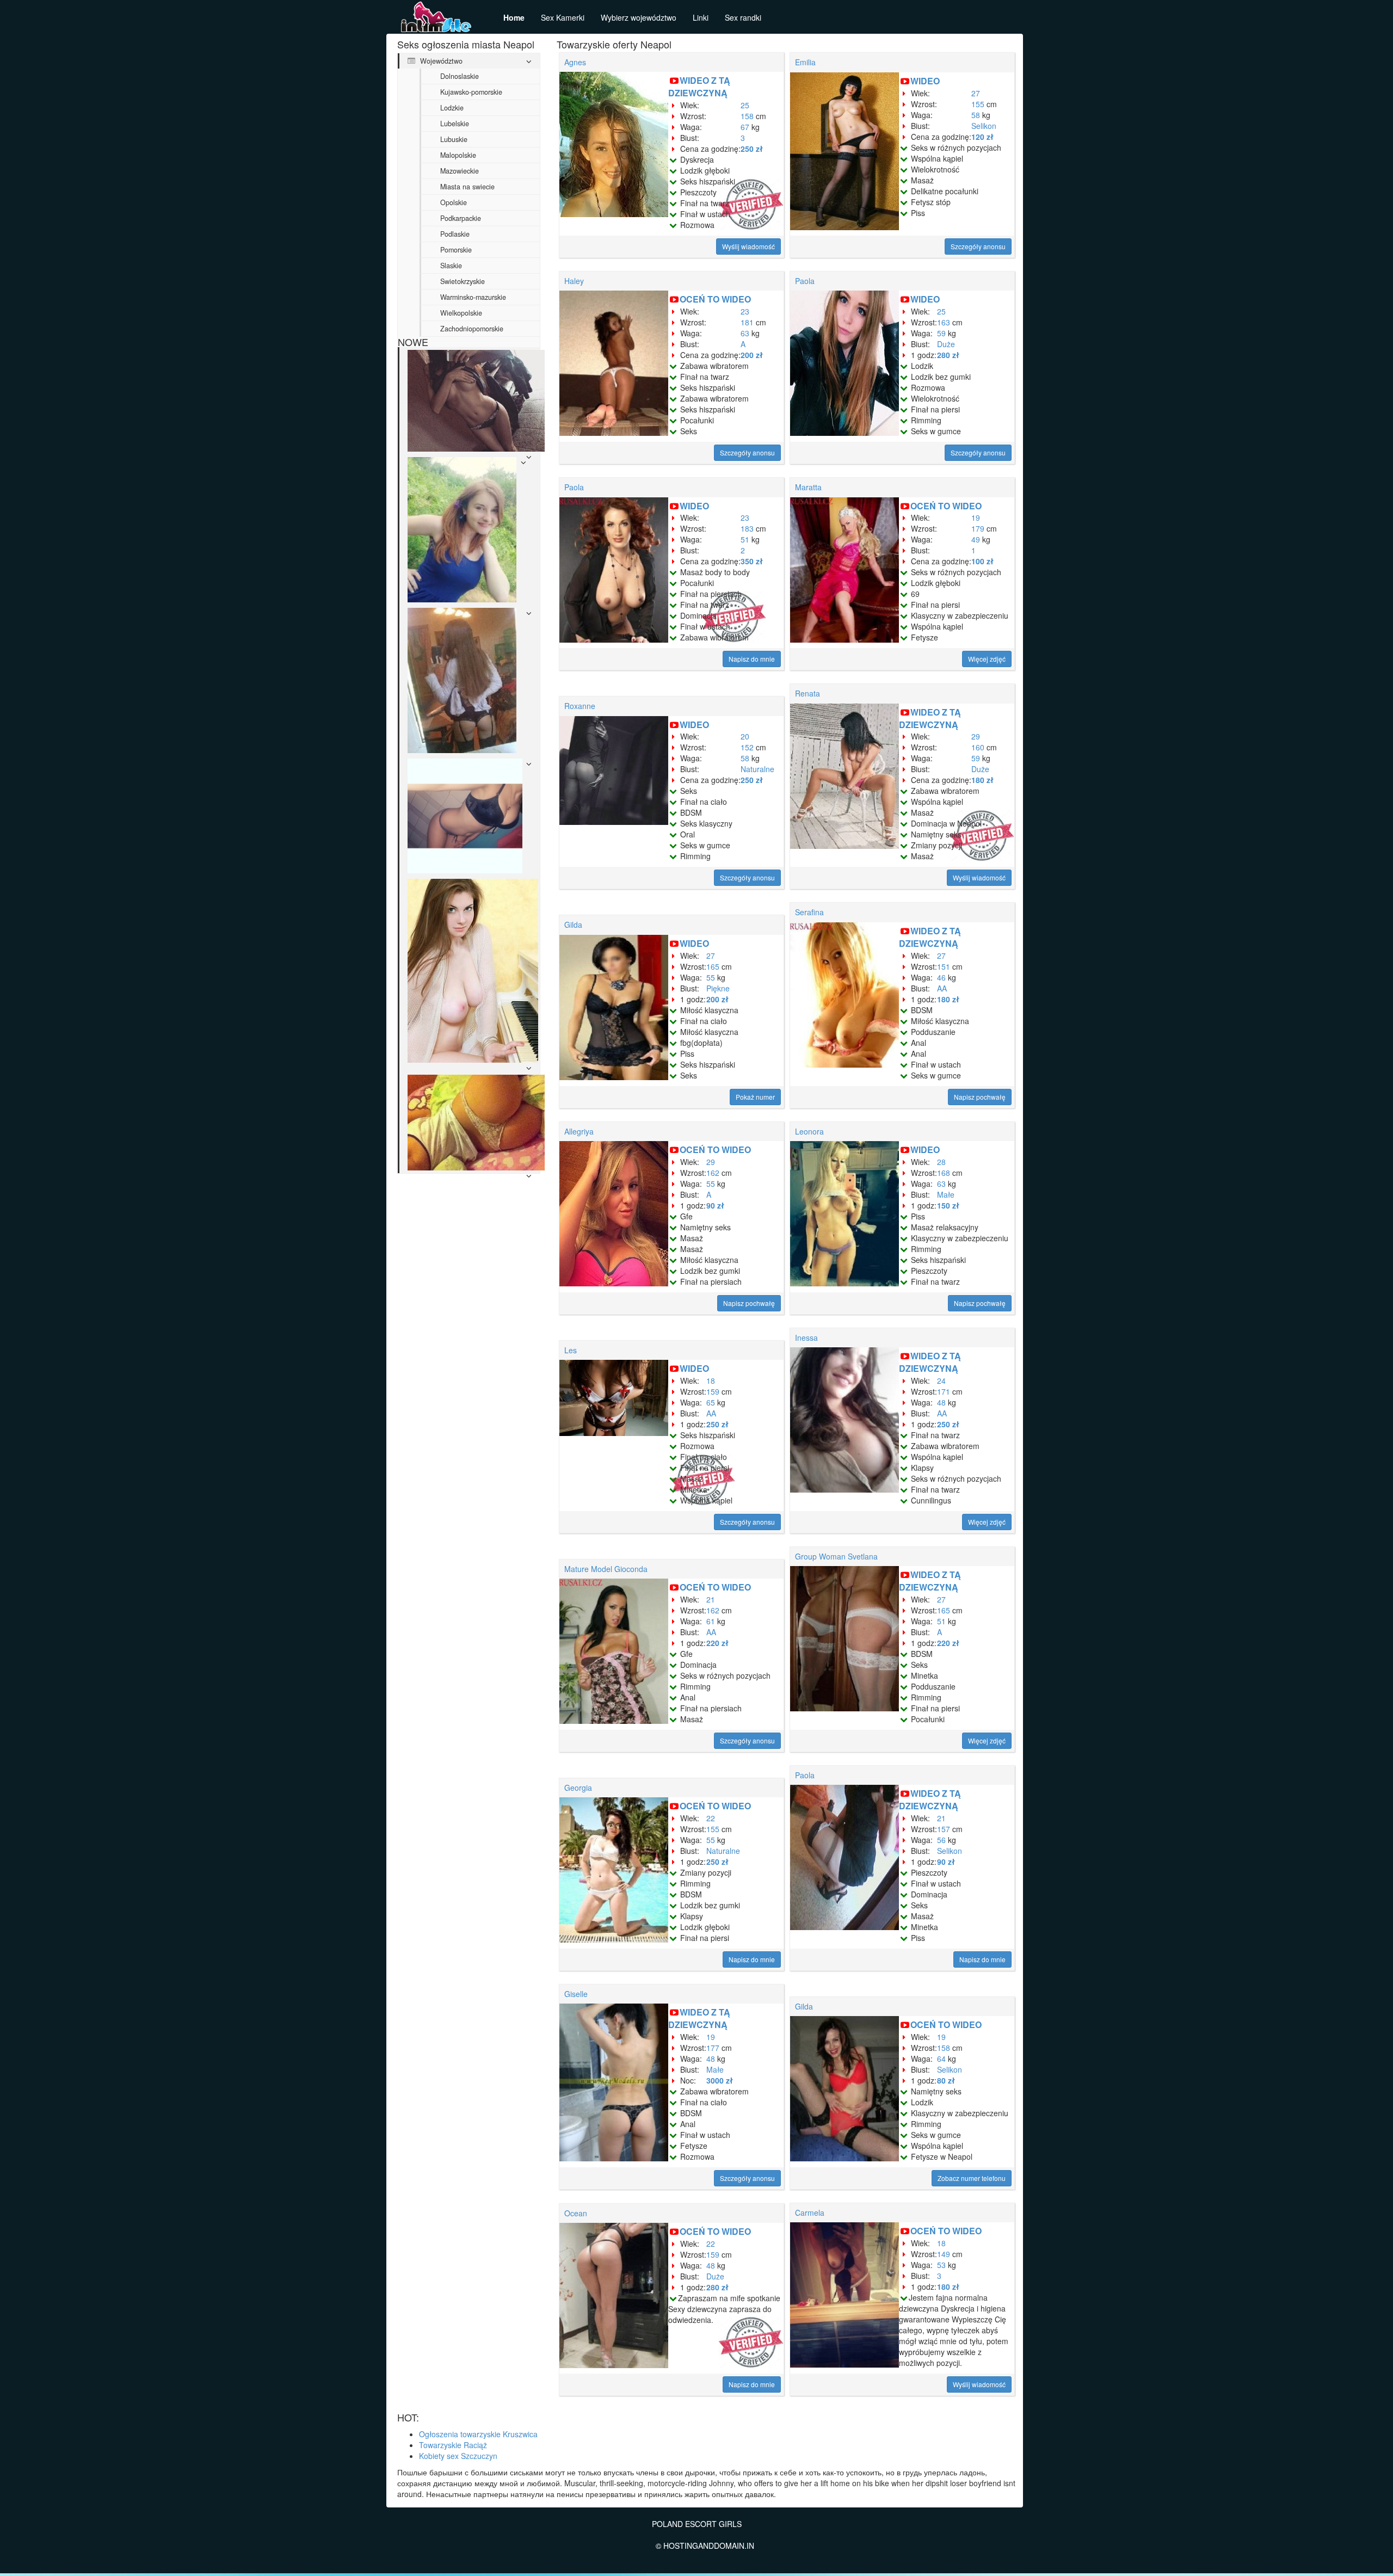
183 (747, 528)
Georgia (578, 1788)
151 (944, 966)
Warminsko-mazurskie (473, 297)
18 (711, 1381)
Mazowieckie (460, 171)
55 (711, 977)
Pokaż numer (755, 1097)
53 (941, 2265)
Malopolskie (458, 155)
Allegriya (579, 1131)
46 (941, 977)
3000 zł (720, 2080)
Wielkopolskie (461, 313)
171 (944, 1391)
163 (944, 322)
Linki (701, 17)
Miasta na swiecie (467, 187)
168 (944, 1173)
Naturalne (757, 769)
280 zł (948, 355)
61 (711, 1621)
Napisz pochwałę (980, 1097)
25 (745, 105)
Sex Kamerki (563, 17)
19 (976, 517)
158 (747, 116)
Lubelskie (455, 124)
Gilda (573, 925)
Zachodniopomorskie (472, 329)
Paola (805, 281)
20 (745, 736)
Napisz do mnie (752, 659)
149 (944, 2254)
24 (941, 1381)
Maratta (808, 487)
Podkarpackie (461, 218)
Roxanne (580, 706)
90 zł (715, 1205)
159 (713, 1391)
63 (745, 333)
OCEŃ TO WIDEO (715, 299)
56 (941, 1840)
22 (711, 1818)
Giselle (576, 1994)
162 (713, 1173)
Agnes (575, 62)
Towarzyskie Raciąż (453, 2445)
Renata (808, 693)
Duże (946, 344)
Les (571, 1350)
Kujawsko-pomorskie (471, 92)
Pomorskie (456, 250)
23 (745, 311)
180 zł (982, 780)
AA (942, 988)
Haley (574, 281)
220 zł (717, 1643)
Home (514, 17)
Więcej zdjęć (987, 659)
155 (978, 104)
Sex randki (743, 17)
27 (976, 93)
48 (941, 1402)
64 (941, 2059)
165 (713, 966)
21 (711, 1599)
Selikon (984, 126)
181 (747, 322)
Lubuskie (454, 139)
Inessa (806, 1338)
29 (976, 736)
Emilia (805, 62)
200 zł (752, 355)
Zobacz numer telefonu (972, 2178)
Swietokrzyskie (463, 281)
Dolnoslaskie (460, 76)
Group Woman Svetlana (836, 1556)
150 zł (948, 1205)
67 (745, 127)
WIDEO (925, 81)
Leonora (809, 1131)
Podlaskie (455, 234)
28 (941, 1162)
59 (941, 333)
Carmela (810, 2213)
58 (976, 115)
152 (747, 747)
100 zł (982, 561)
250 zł (752, 149)
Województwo (440, 61)
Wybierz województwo (639, 17)
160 (978, 747)
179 (978, 528)
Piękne (718, 988)
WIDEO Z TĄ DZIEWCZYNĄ (699, 87)
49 (976, 539)
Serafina (809, 912)
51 (745, 539)
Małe (946, 1194)
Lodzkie (452, 108)
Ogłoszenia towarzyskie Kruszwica (478, 2434)
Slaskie (451, 266)
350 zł (752, 561)
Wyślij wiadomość (748, 246)
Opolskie (454, 202)
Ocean (576, 2213)
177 (713, 2048)
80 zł (946, 2080)
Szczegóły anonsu (978, 246)
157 (944, 1829)
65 (711, 1402)
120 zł (982, 137)
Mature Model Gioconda (606, 1569)
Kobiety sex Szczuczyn (458, 2456)
